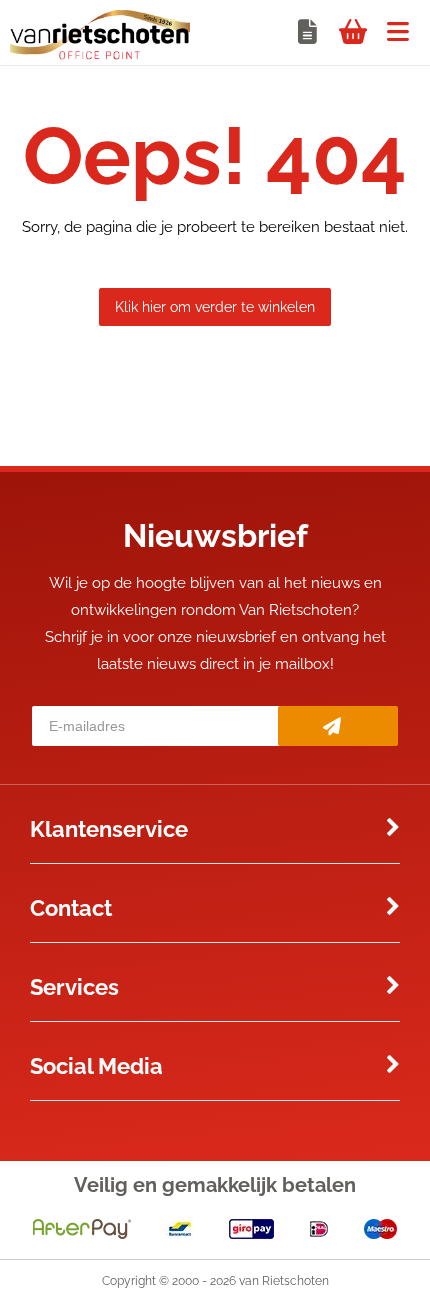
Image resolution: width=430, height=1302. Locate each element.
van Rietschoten (284, 1281)
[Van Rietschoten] (100, 55)
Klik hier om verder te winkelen (215, 307)
